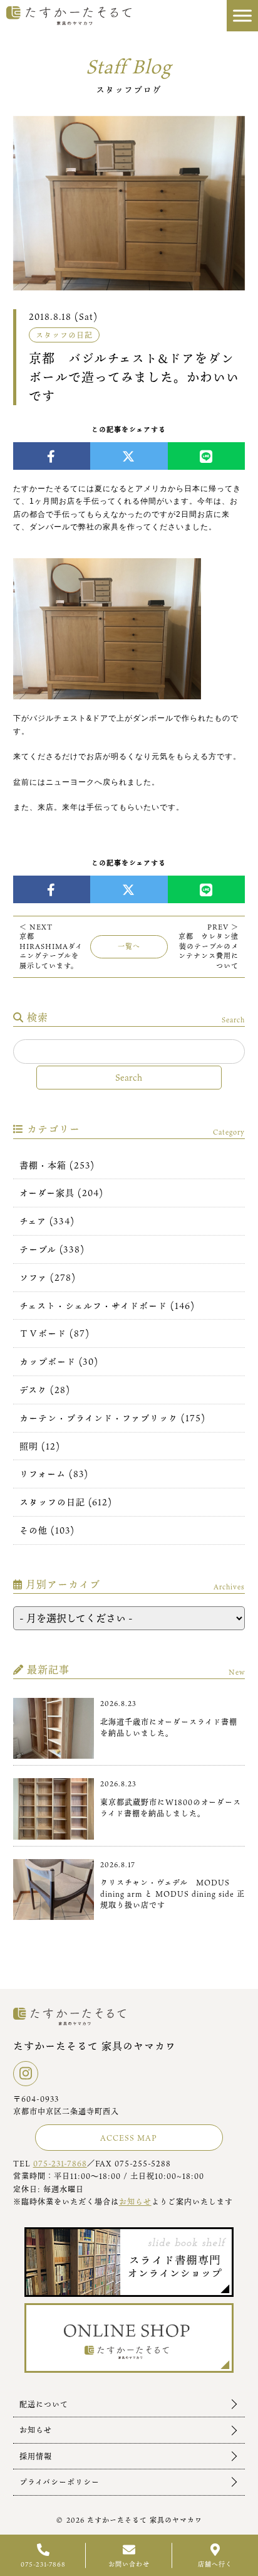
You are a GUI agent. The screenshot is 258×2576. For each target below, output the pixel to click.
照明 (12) (40, 1446)
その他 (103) (47, 1530)
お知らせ (135, 2202)
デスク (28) (45, 1390)
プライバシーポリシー (59, 2482)
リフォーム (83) (54, 1474)
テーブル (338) (52, 1249)
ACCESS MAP (129, 2138)
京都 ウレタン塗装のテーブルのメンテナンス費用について (209, 946)
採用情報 (36, 2456)
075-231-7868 (60, 2163)
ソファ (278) (48, 1277)
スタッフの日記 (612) (66, 1502)
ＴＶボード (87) (54, 1333)
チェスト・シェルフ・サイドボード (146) (107, 1306)
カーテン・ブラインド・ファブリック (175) (112, 1418)
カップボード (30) (59, 1361)
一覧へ (129, 946)
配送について (44, 2404)
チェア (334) (47, 1221)
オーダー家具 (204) (61, 1193)
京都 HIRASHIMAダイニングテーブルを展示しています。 (51, 946)
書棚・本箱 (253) (57, 1165)
